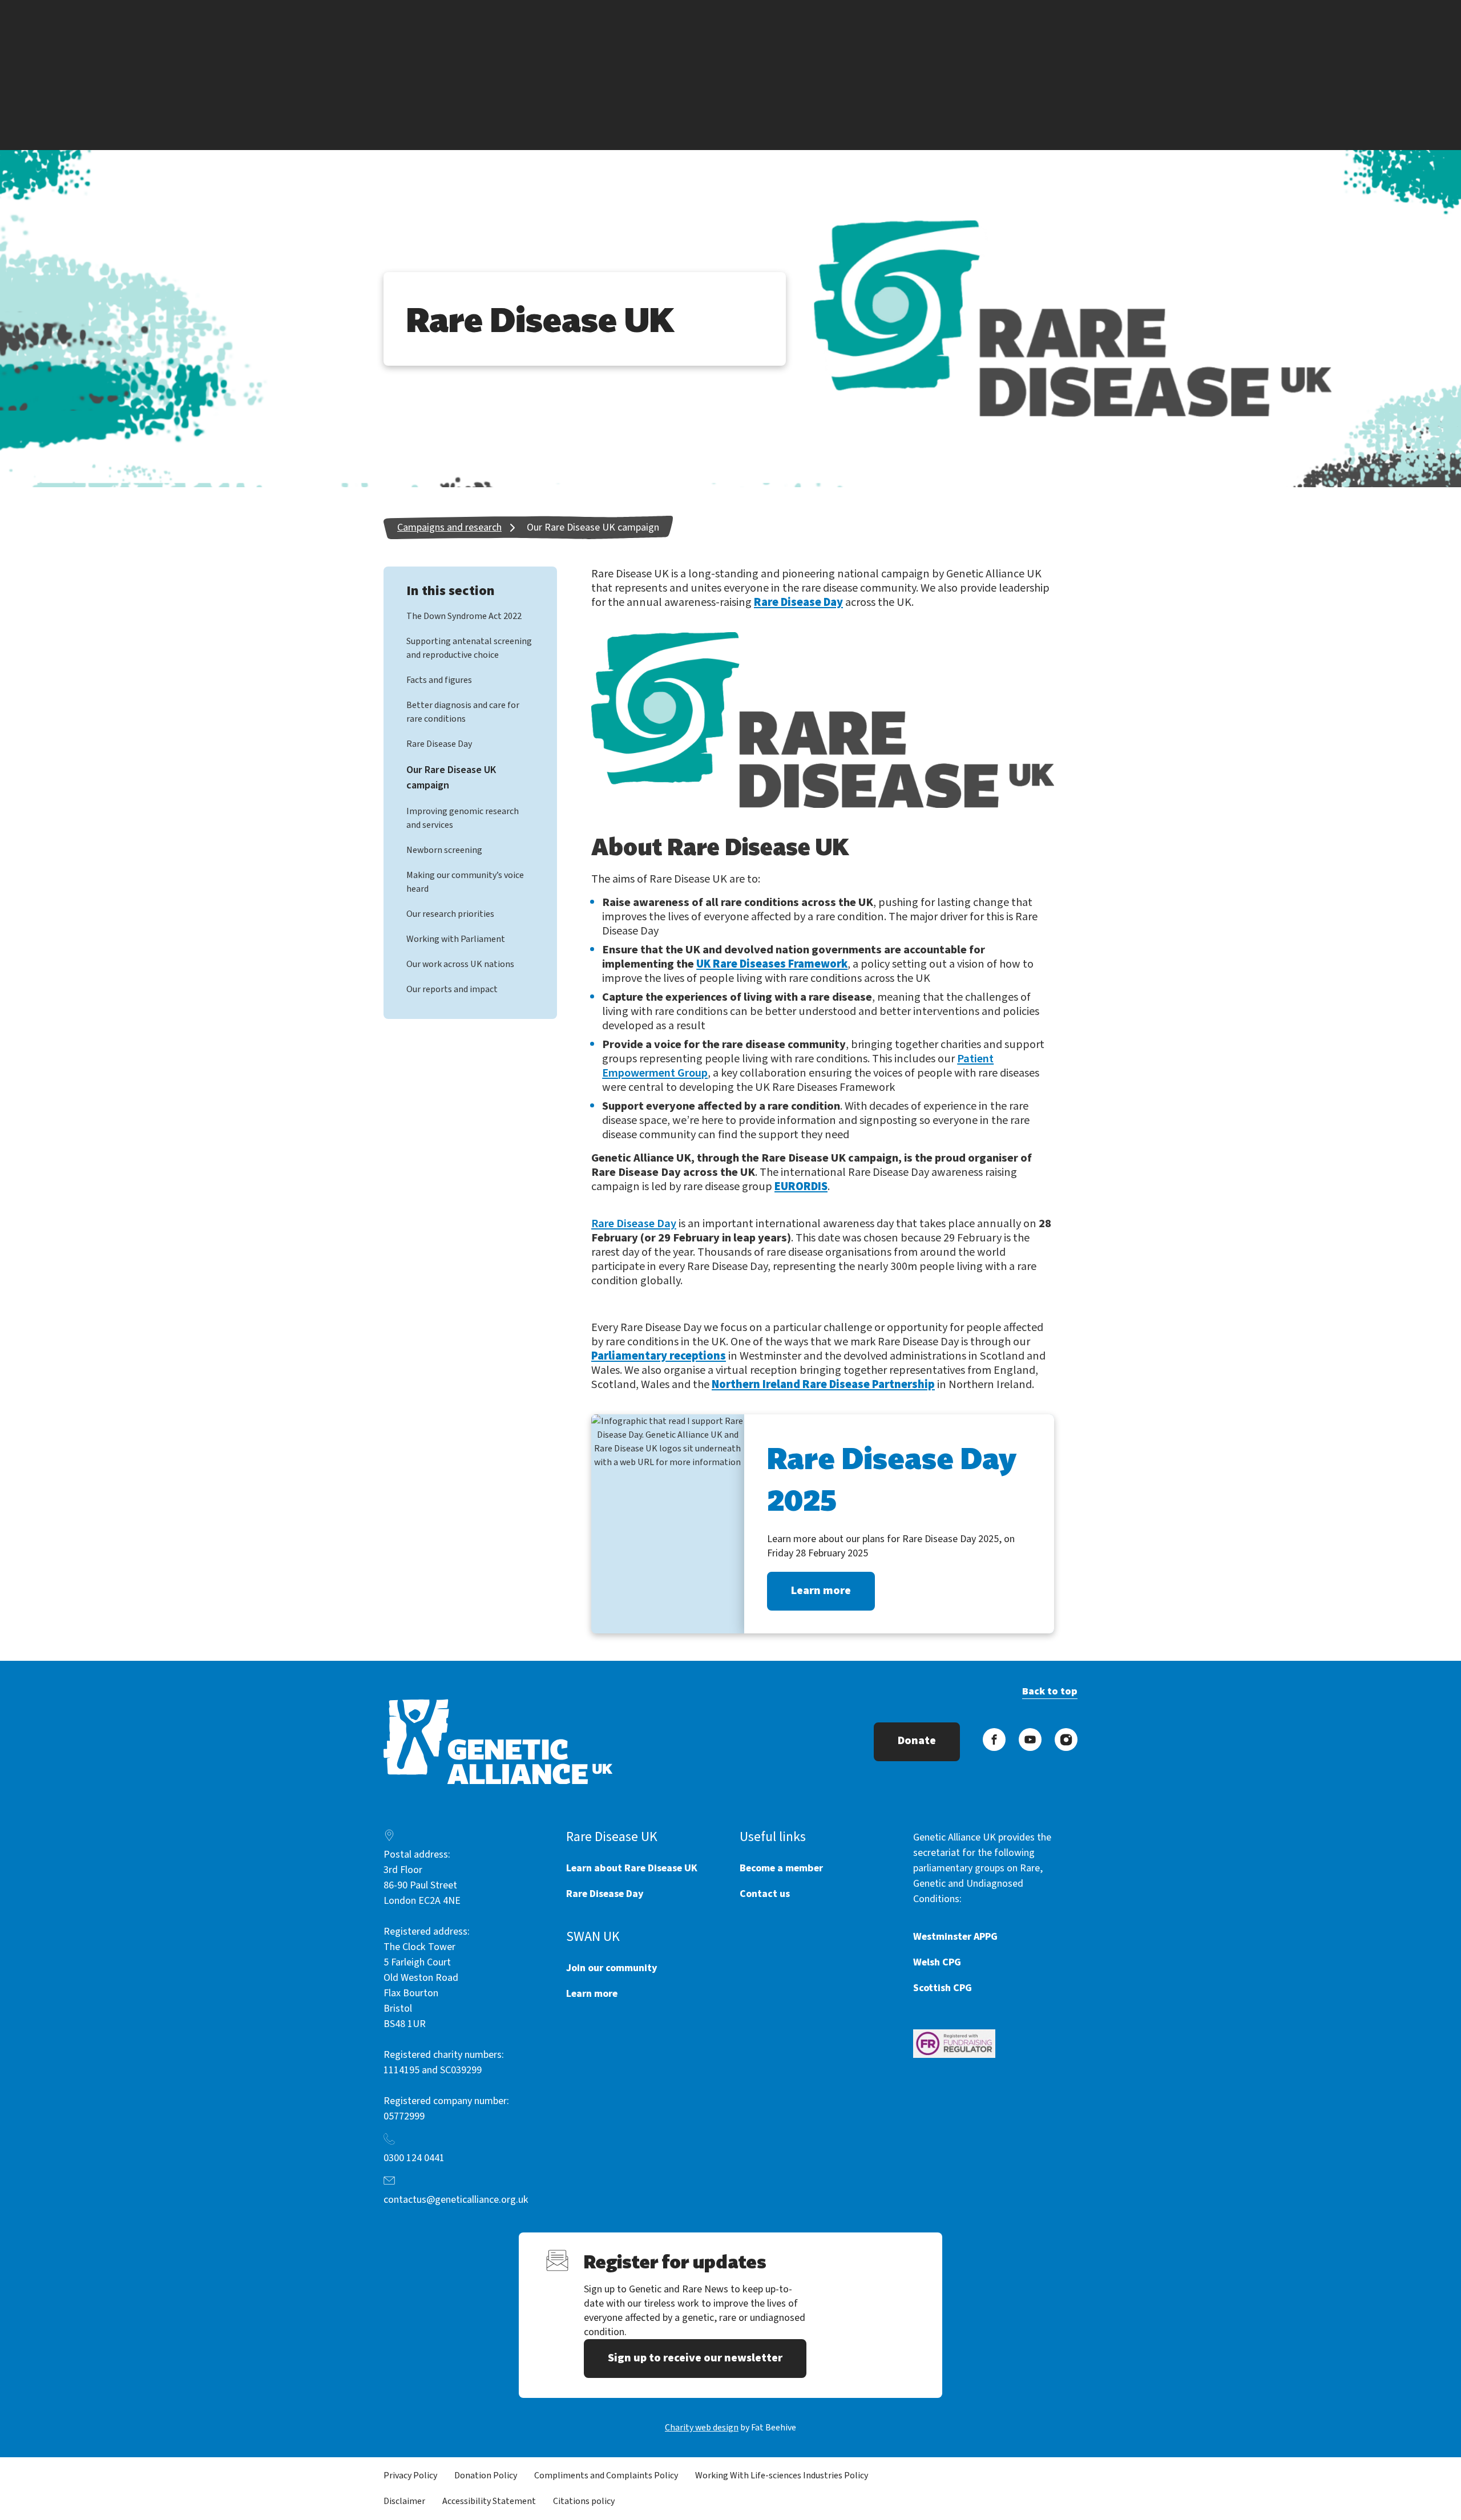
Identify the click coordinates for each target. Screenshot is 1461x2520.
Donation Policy (486, 2475)
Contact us (765, 1894)
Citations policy (584, 2501)
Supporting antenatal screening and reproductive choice (469, 648)
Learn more (821, 1591)
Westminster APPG (955, 1937)
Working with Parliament (456, 939)
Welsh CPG (937, 1962)
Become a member (781, 1868)
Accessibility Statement (489, 2501)
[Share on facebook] (994, 1740)
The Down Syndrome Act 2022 (464, 616)
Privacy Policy (410, 2475)
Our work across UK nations (460, 964)
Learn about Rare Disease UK (632, 1868)
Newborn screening (444, 850)
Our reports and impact (452, 989)
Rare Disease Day (439, 744)
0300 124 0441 (414, 2158)
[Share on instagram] (1066, 1740)
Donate (917, 1741)
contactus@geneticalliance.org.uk (456, 2200)
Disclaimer (404, 2501)
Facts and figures (439, 680)
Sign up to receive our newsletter (695, 2358)
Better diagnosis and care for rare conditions (463, 712)
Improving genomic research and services (463, 818)
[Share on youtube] (1030, 1740)
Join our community (612, 1968)
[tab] (461, 527)
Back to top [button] (1050, 1691)
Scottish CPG (943, 1988)
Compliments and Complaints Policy (606, 2475)
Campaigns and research (449, 527)
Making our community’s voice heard (465, 882)
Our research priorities (450, 914)
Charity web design (702, 2428)
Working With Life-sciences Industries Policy (782, 2475)
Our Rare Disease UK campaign (593, 527)
